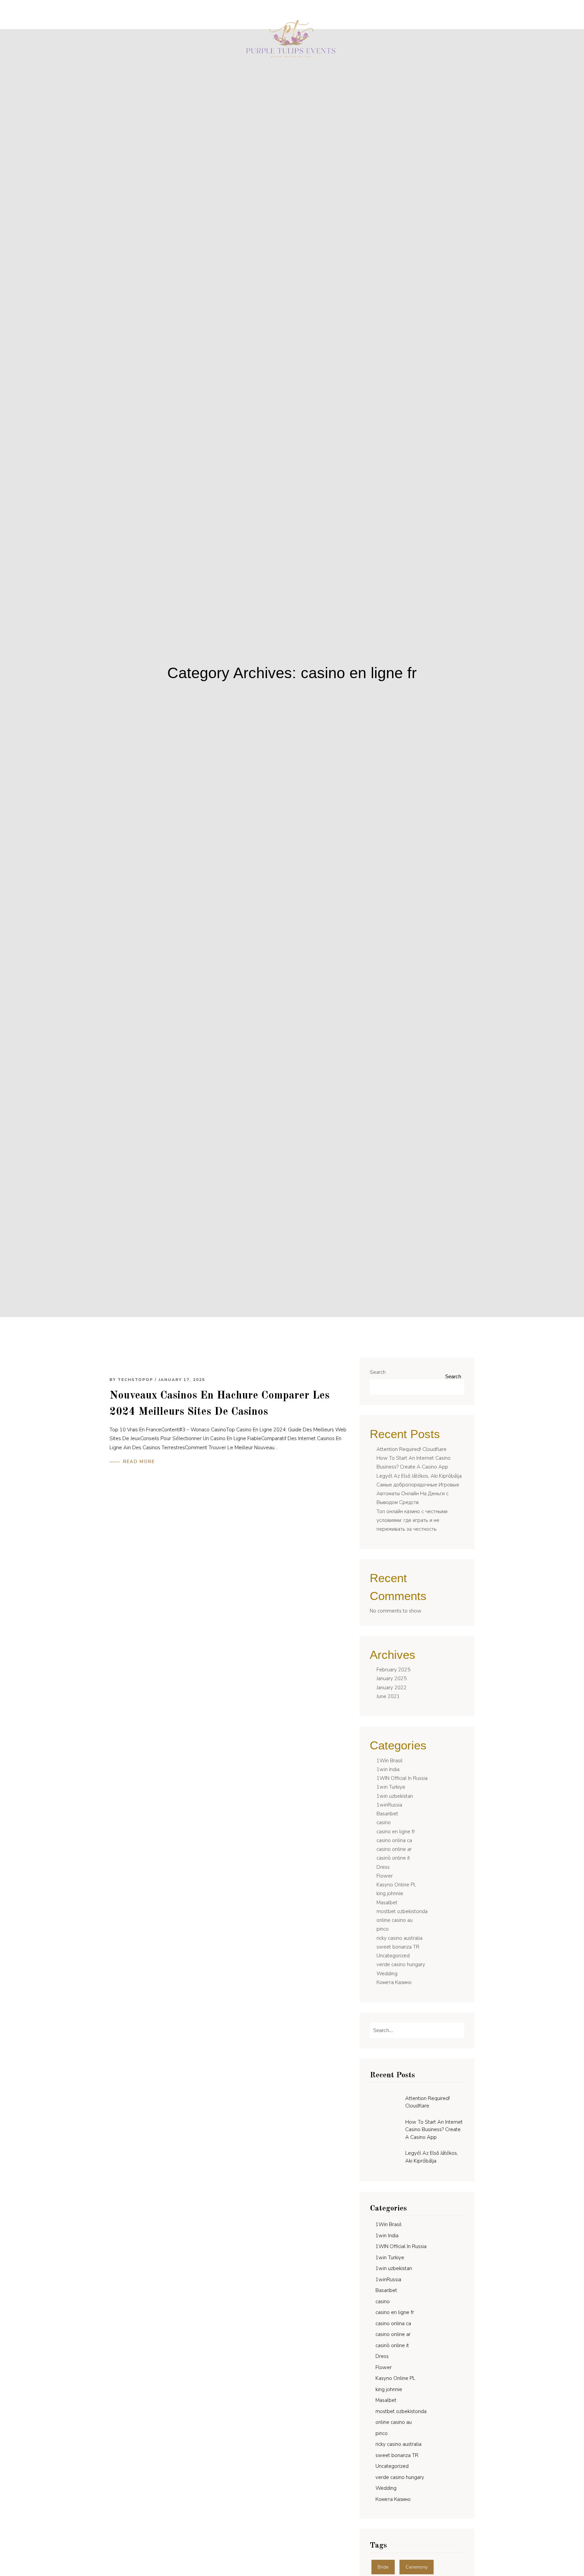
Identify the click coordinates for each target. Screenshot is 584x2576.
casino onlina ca (394, 1840)
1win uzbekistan (395, 1796)
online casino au (395, 1920)
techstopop (135, 1380)
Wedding (387, 1974)
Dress (383, 1867)
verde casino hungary (401, 1964)
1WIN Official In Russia (402, 1778)
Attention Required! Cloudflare (411, 1449)
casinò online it (393, 1858)
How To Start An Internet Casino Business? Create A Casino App (434, 2130)
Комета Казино (394, 1982)
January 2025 (392, 1678)
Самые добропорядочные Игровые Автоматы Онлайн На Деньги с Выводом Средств (418, 1494)
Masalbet (387, 1903)
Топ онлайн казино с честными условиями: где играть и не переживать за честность (412, 1520)
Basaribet (387, 1814)
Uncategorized (393, 1956)
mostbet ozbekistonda (402, 1911)
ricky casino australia (399, 1938)
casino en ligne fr (396, 1832)
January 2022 (392, 1688)
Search (378, 1372)
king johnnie (390, 1893)
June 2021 (388, 1696)
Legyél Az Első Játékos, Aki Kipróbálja (419, 1476)
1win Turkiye (391, 1787)
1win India (388, 1769)
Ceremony (417, 2567)
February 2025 (393, 1670)
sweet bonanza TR (398, 1947)
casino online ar (394, 1849)
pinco (383, 1929)
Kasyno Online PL (396, 1885)
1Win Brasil (390, 1761)
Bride (383, 2567)
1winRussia (389, 1805)
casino (384, 1822)
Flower (385, 1876)
